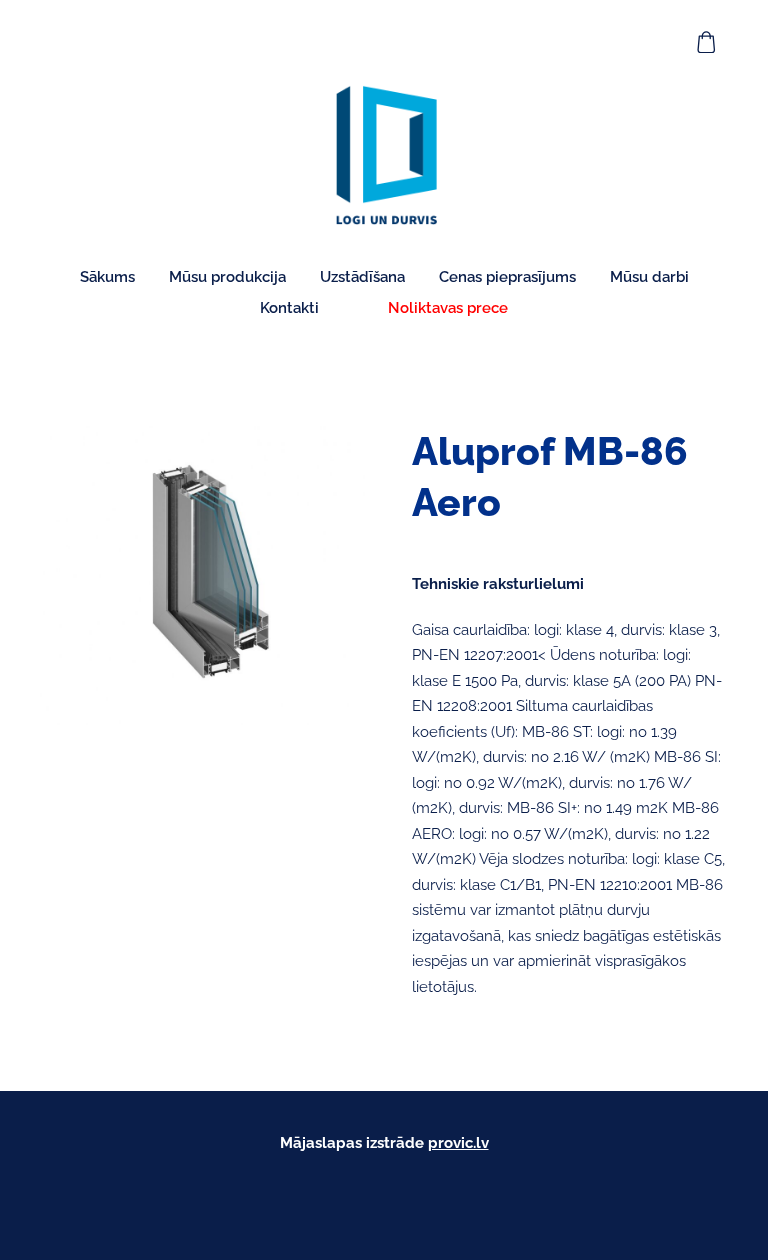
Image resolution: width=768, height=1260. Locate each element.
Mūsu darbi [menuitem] (649, 277)
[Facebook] (384, 1196)
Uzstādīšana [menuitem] (362, 277)
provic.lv (458, 1143)
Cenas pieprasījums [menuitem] (507, 277)
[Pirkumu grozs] (707, 42)
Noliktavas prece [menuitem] (448, 308)
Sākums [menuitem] (107, 277)
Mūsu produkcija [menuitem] (227, 277)
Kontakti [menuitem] (289, 308)
